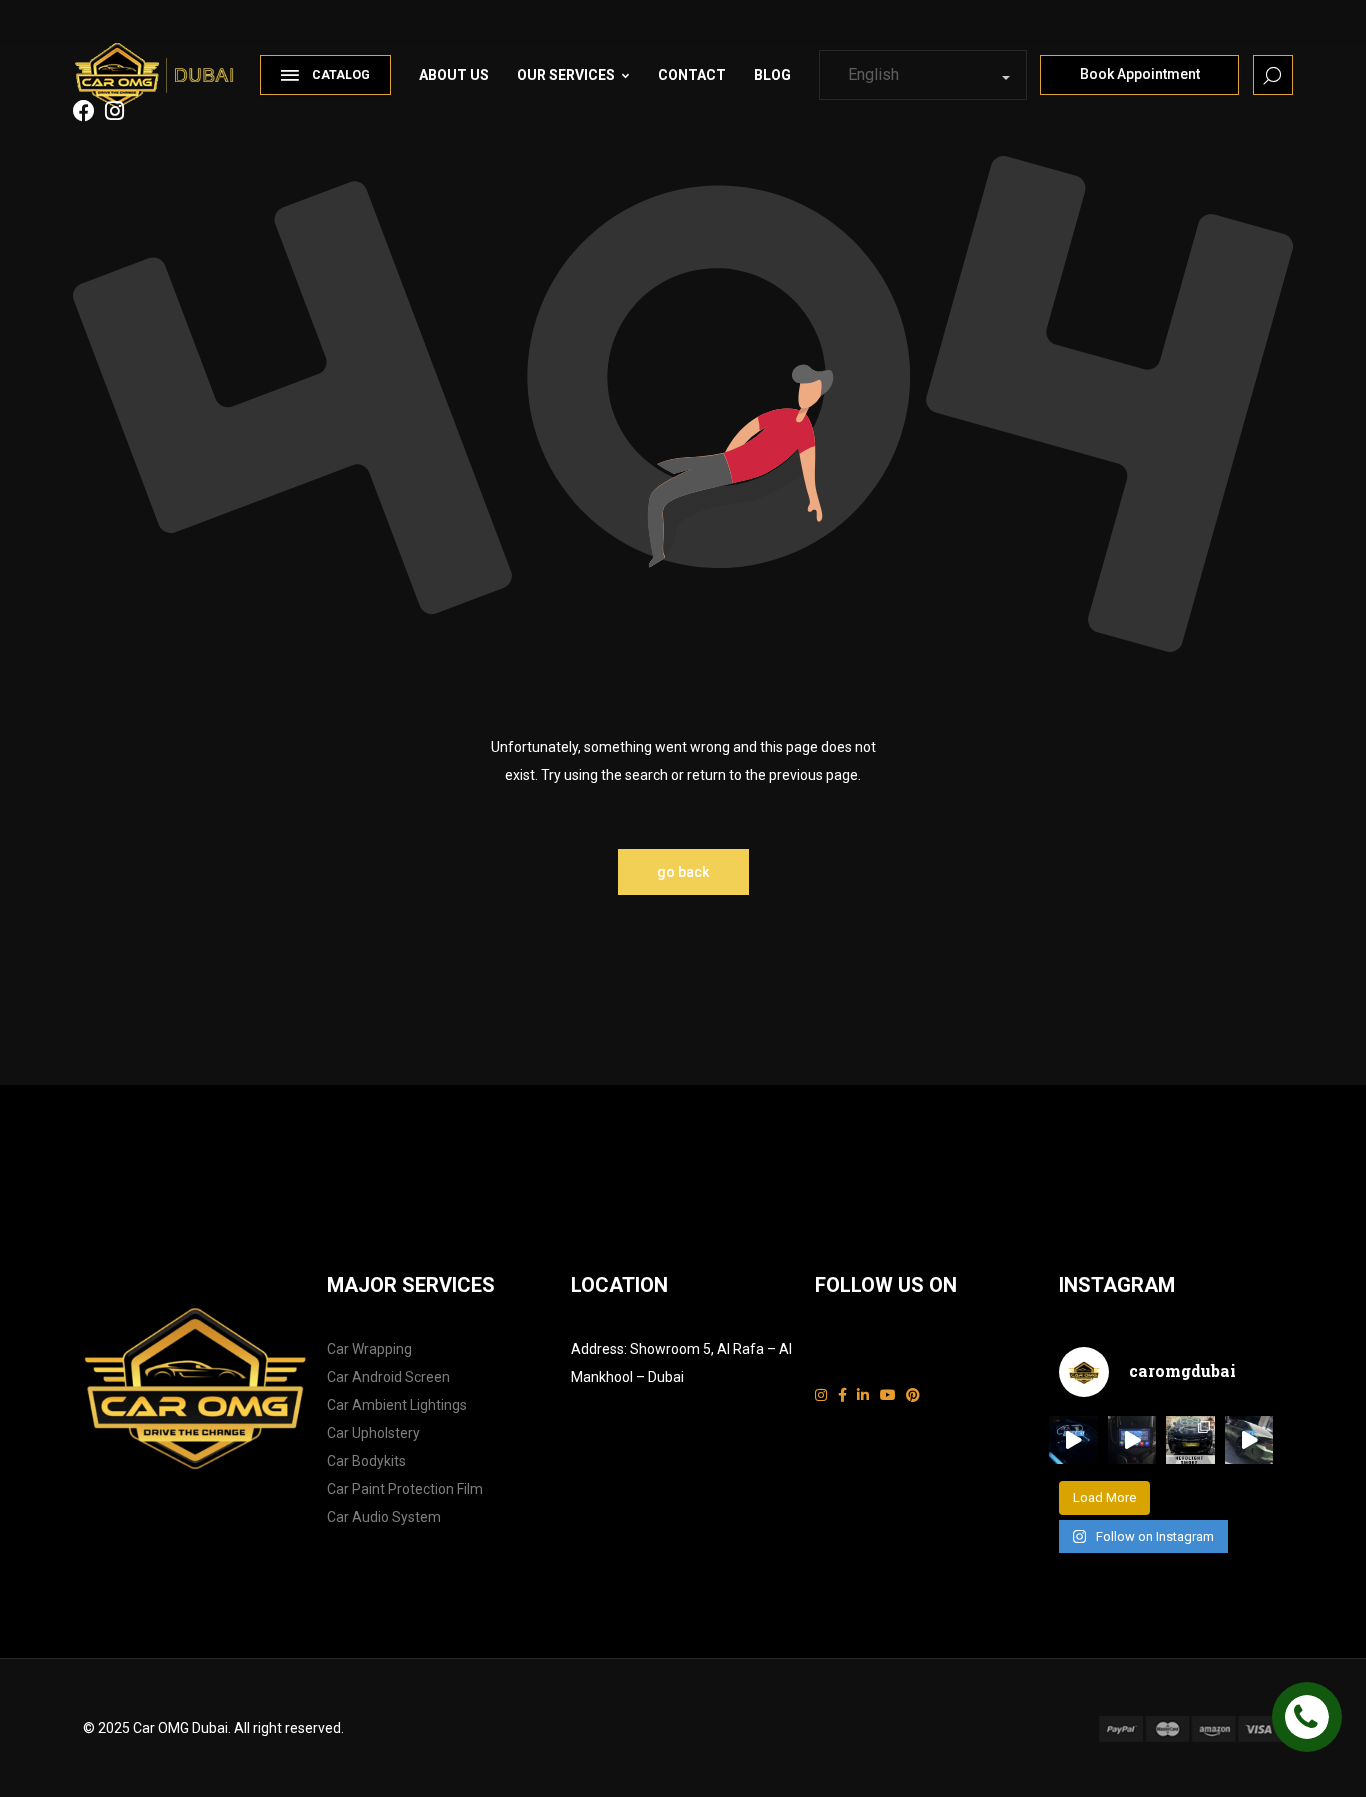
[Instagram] (821, 1395)
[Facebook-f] (842, 1395)
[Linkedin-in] (863, 1395)
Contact (692, 75)
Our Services (566, 75)
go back (683, 872)
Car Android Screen (388, 1377)
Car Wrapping (369, 1349)
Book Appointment (1140, 74)
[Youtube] (888, 1395)
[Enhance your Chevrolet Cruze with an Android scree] (1132, 1440)
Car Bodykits (366, 1461)
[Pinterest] (913, 1395)
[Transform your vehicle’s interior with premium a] (1073, 1440)
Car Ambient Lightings (397, 1405)
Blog (772, 75)
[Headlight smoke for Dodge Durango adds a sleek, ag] (1190, 1440)
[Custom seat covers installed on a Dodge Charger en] (1249, 1440)
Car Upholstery (373, 1433)
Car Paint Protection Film (405, 1489)
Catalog (341, 75)
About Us (454, 75)
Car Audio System (384, 1517)
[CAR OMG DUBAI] (160, 65)
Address (597, 1349)
